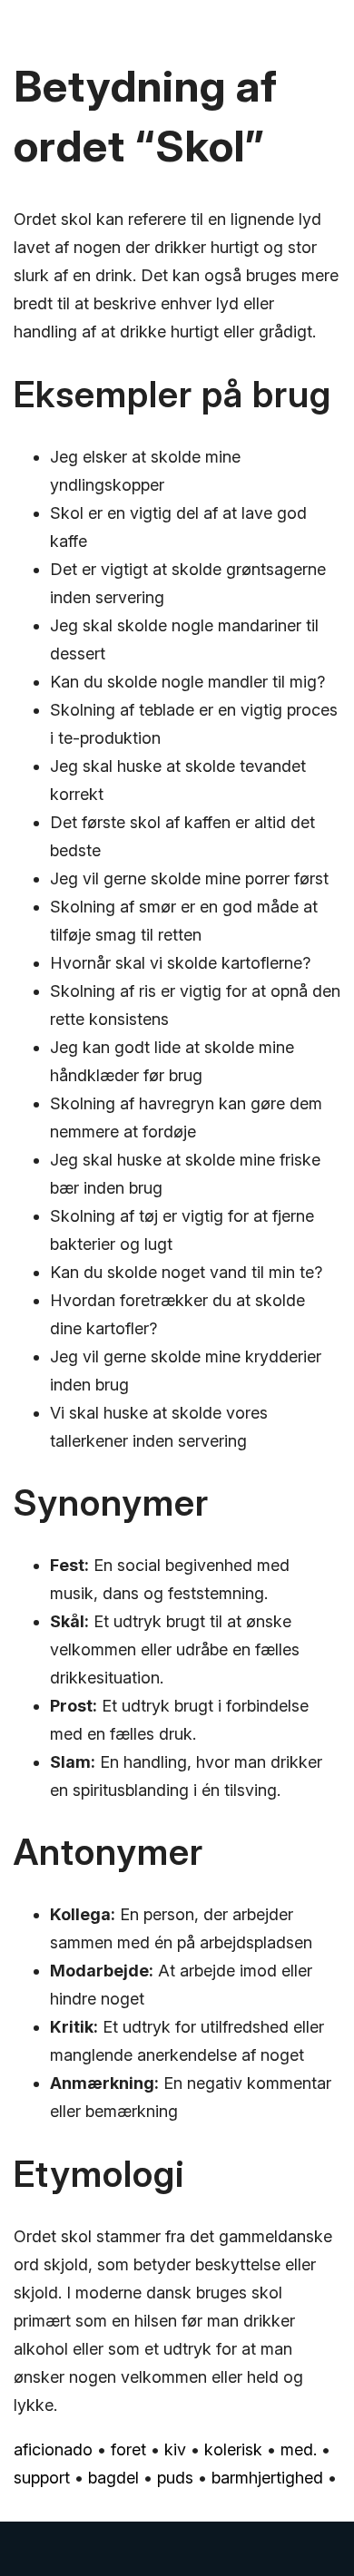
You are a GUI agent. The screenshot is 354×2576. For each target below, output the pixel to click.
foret (128, 2449)
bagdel (113, 2478)
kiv (175, 2449)
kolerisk (233, 2449)
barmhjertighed (267, 2478)
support (42, 2478)
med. (299, 2449)
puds (175, 2478)
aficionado (53, 2449)
